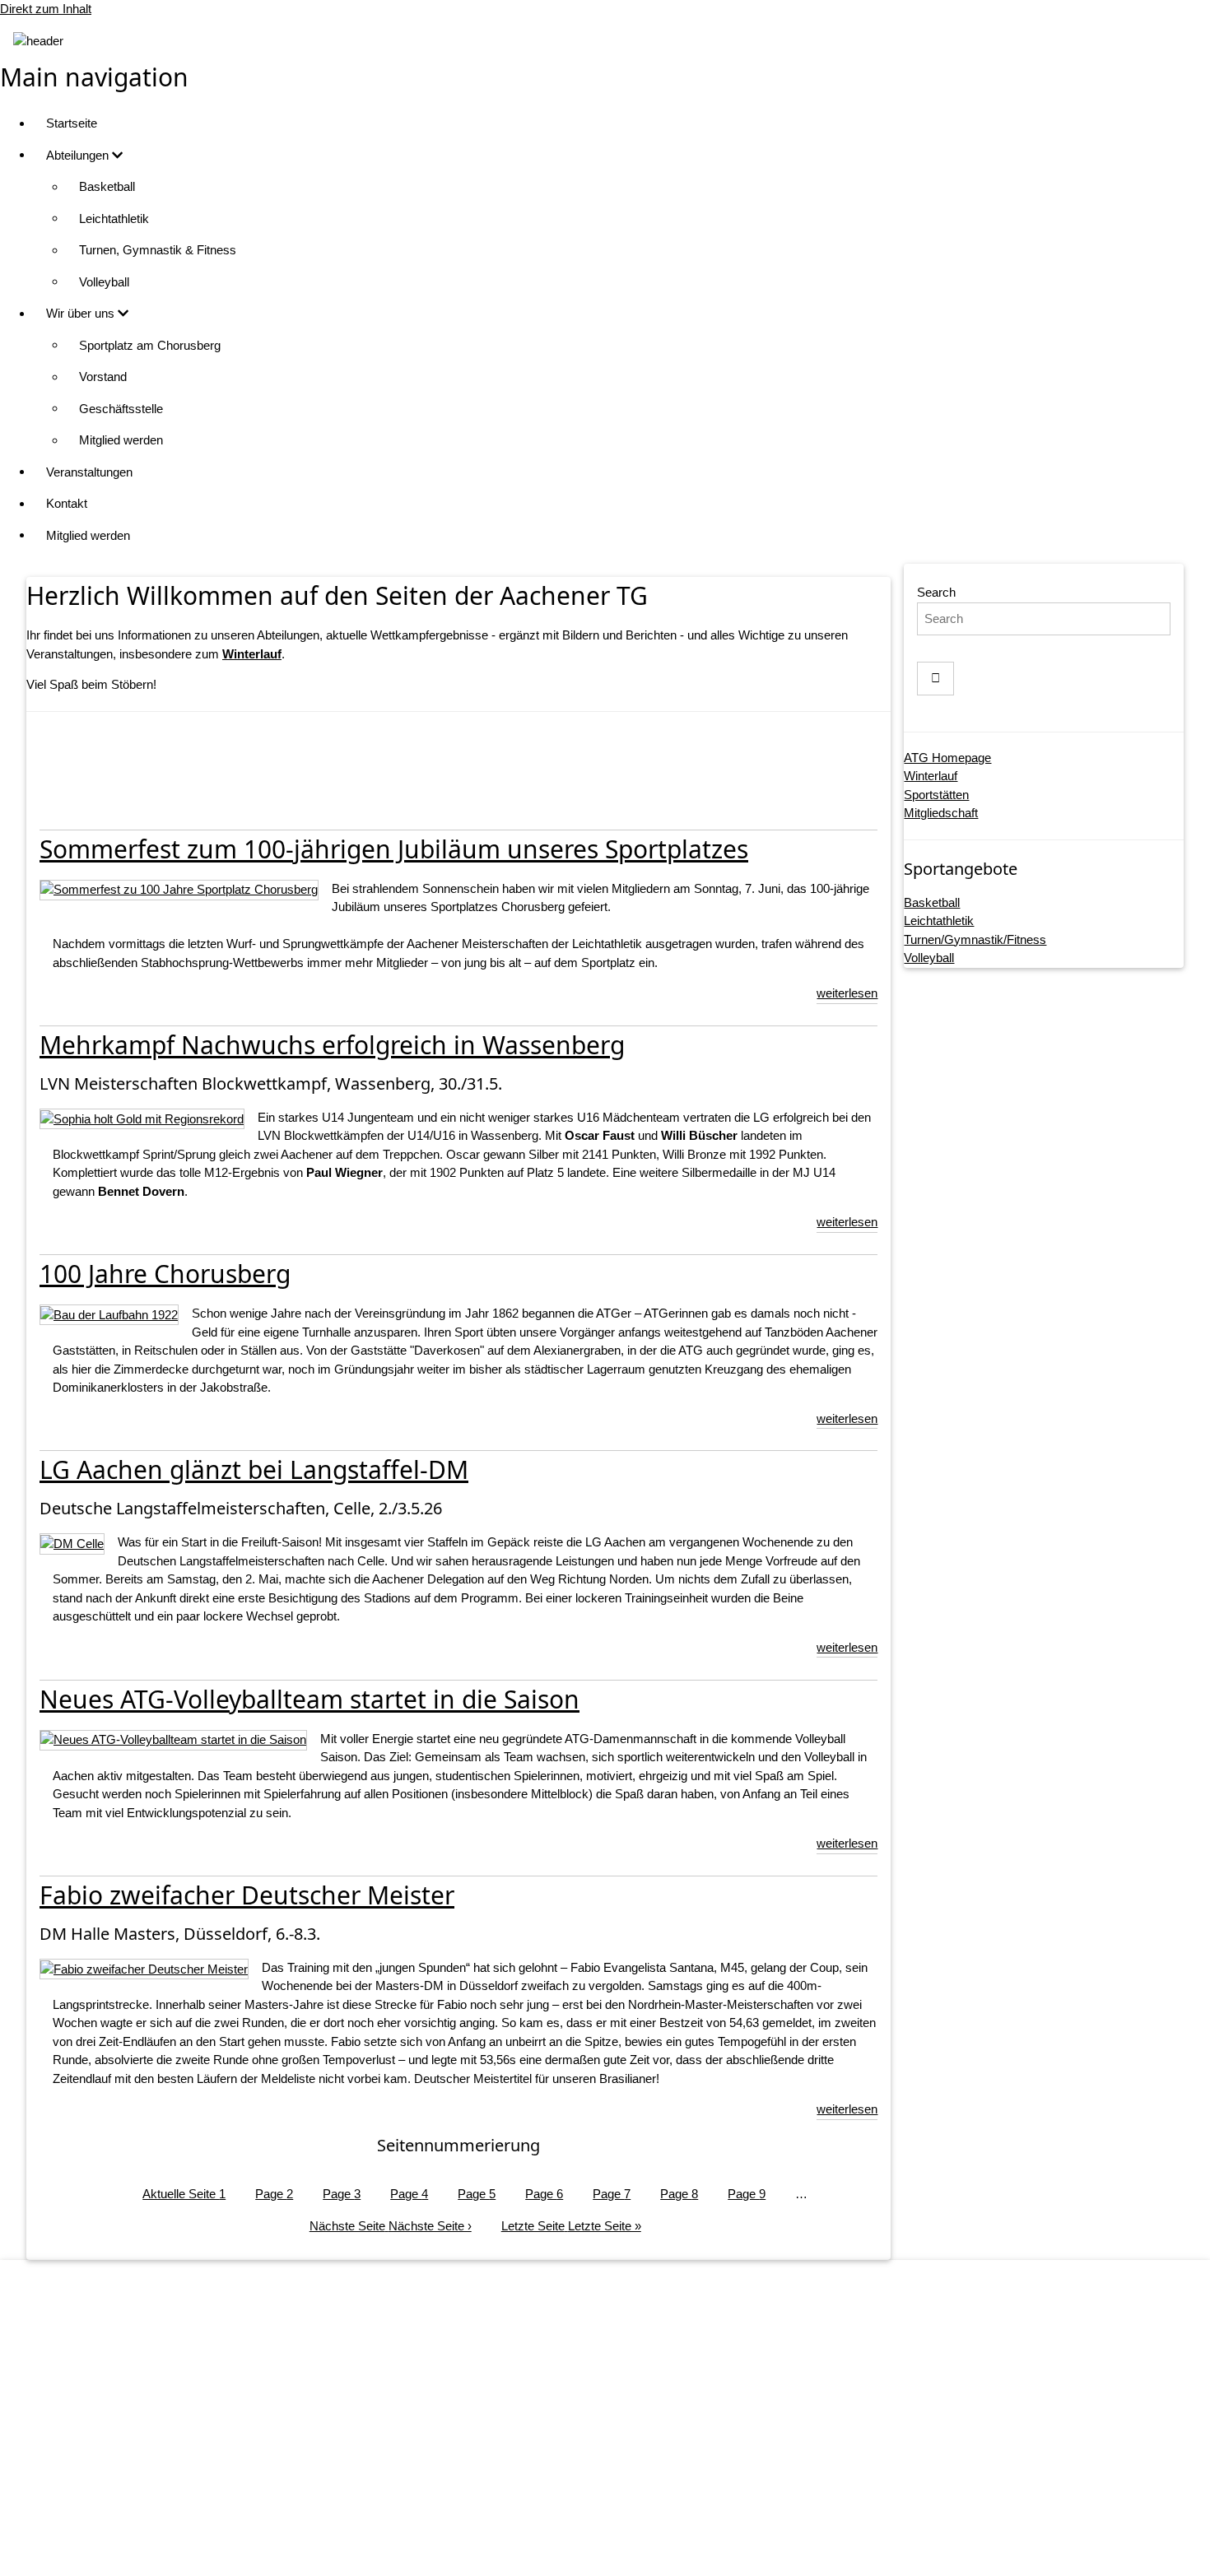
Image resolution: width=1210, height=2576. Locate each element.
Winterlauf (931, 776)
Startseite (72, 123)
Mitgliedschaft (941, 813)
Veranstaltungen (89, 472)
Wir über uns (82, 313)
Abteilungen (79, 155)
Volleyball (104, 282)
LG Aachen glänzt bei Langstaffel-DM (254, 1469)
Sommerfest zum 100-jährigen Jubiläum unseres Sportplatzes (394, 849)
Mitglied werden (121, 440)
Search (936, 592)
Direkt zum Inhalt (46, 9)
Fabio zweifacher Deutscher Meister (247, 1895)
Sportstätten (936, 795)
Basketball (107, 186)
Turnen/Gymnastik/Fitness (975, 939)
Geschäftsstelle (121, 409)
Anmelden (621, 2548)
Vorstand (103, 377)
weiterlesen (847, 993)
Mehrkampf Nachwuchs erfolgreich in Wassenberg (332, 1045)
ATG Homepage (947, 758)
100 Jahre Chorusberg (165, 1274)
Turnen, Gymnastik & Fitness (158, 250)
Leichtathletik (114, 219)
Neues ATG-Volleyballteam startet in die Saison (309, 1699)
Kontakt (67, 503)
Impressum (622, 2423)
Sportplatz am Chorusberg (150, 345)
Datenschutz (622, 2454)
